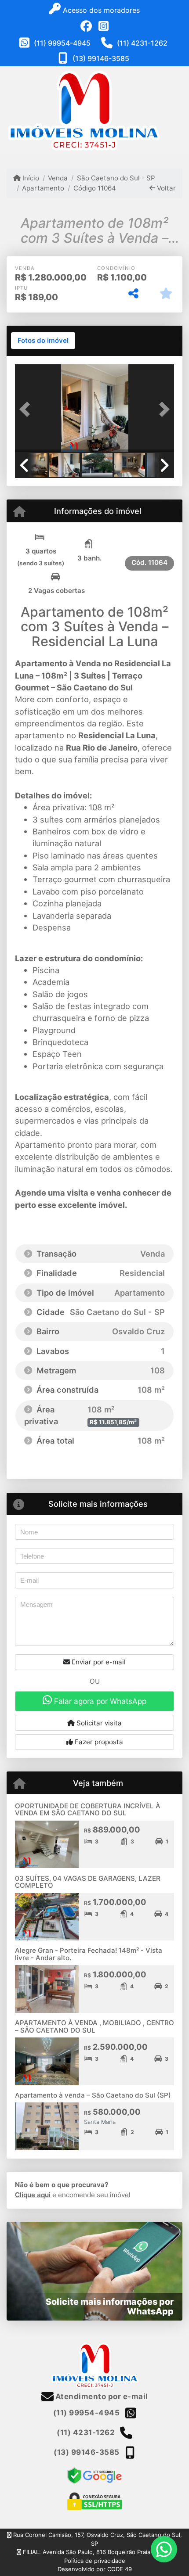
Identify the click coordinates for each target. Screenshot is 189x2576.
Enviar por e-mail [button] (98, 1662)
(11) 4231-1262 (142, 43)
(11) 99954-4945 (62, 43)
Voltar (165, 188)
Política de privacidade (95, 2561)
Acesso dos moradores (100, 10)
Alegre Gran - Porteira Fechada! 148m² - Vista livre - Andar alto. (89, 1954)
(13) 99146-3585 (101, 58)
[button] (27, 409)
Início (30, 178)
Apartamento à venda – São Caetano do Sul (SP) (93, 2095)
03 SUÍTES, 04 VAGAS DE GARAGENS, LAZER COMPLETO (88, 1882)
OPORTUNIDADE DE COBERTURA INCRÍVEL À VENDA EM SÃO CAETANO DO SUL (88, 1810)
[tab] (43, 341)
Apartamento (43, 188)
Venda (58, 178)
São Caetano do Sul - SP (116, 178)
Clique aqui (33, 2195)
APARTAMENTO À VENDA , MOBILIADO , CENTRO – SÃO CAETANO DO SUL (94, 2026)
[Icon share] (86, 26)
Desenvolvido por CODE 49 (95, 2569)
